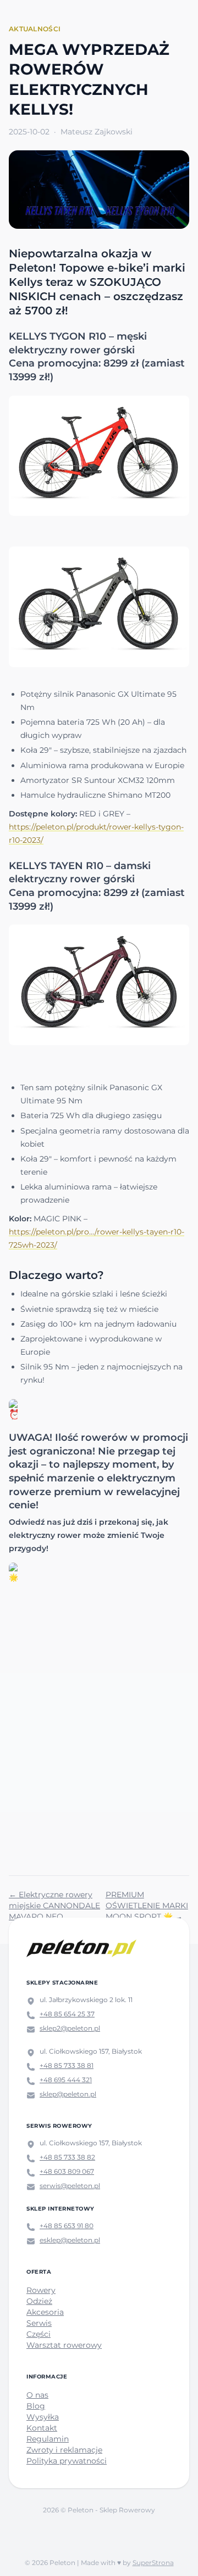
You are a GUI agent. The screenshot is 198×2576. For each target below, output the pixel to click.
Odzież (39, 2301)
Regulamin (48, 2439)
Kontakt (42, 2428)
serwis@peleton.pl (70, 2186)
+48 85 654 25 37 (67, 2014)
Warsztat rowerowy (64, 2345)
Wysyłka (43, 2417)
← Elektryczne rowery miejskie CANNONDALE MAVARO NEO (54, 1906)
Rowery (41, 2290)
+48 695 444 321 (66, 2080)
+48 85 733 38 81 (67, 2065)
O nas (37, 2395)
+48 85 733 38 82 (67, 2157)
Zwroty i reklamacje (64, 2450)
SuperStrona (153, 2563)
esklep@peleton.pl (70, 2240)
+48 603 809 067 (67, 2171)
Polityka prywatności (67, 2461)
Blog (36, 2406)
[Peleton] (81, 1948)
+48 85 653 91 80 (67, 2226)
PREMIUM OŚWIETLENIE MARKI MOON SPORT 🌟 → (147, 1906)
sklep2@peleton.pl (70, 2028)
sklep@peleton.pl (68, 2094)
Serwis (39, 2323)
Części (38, 2334)
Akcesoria (45, 2312)
